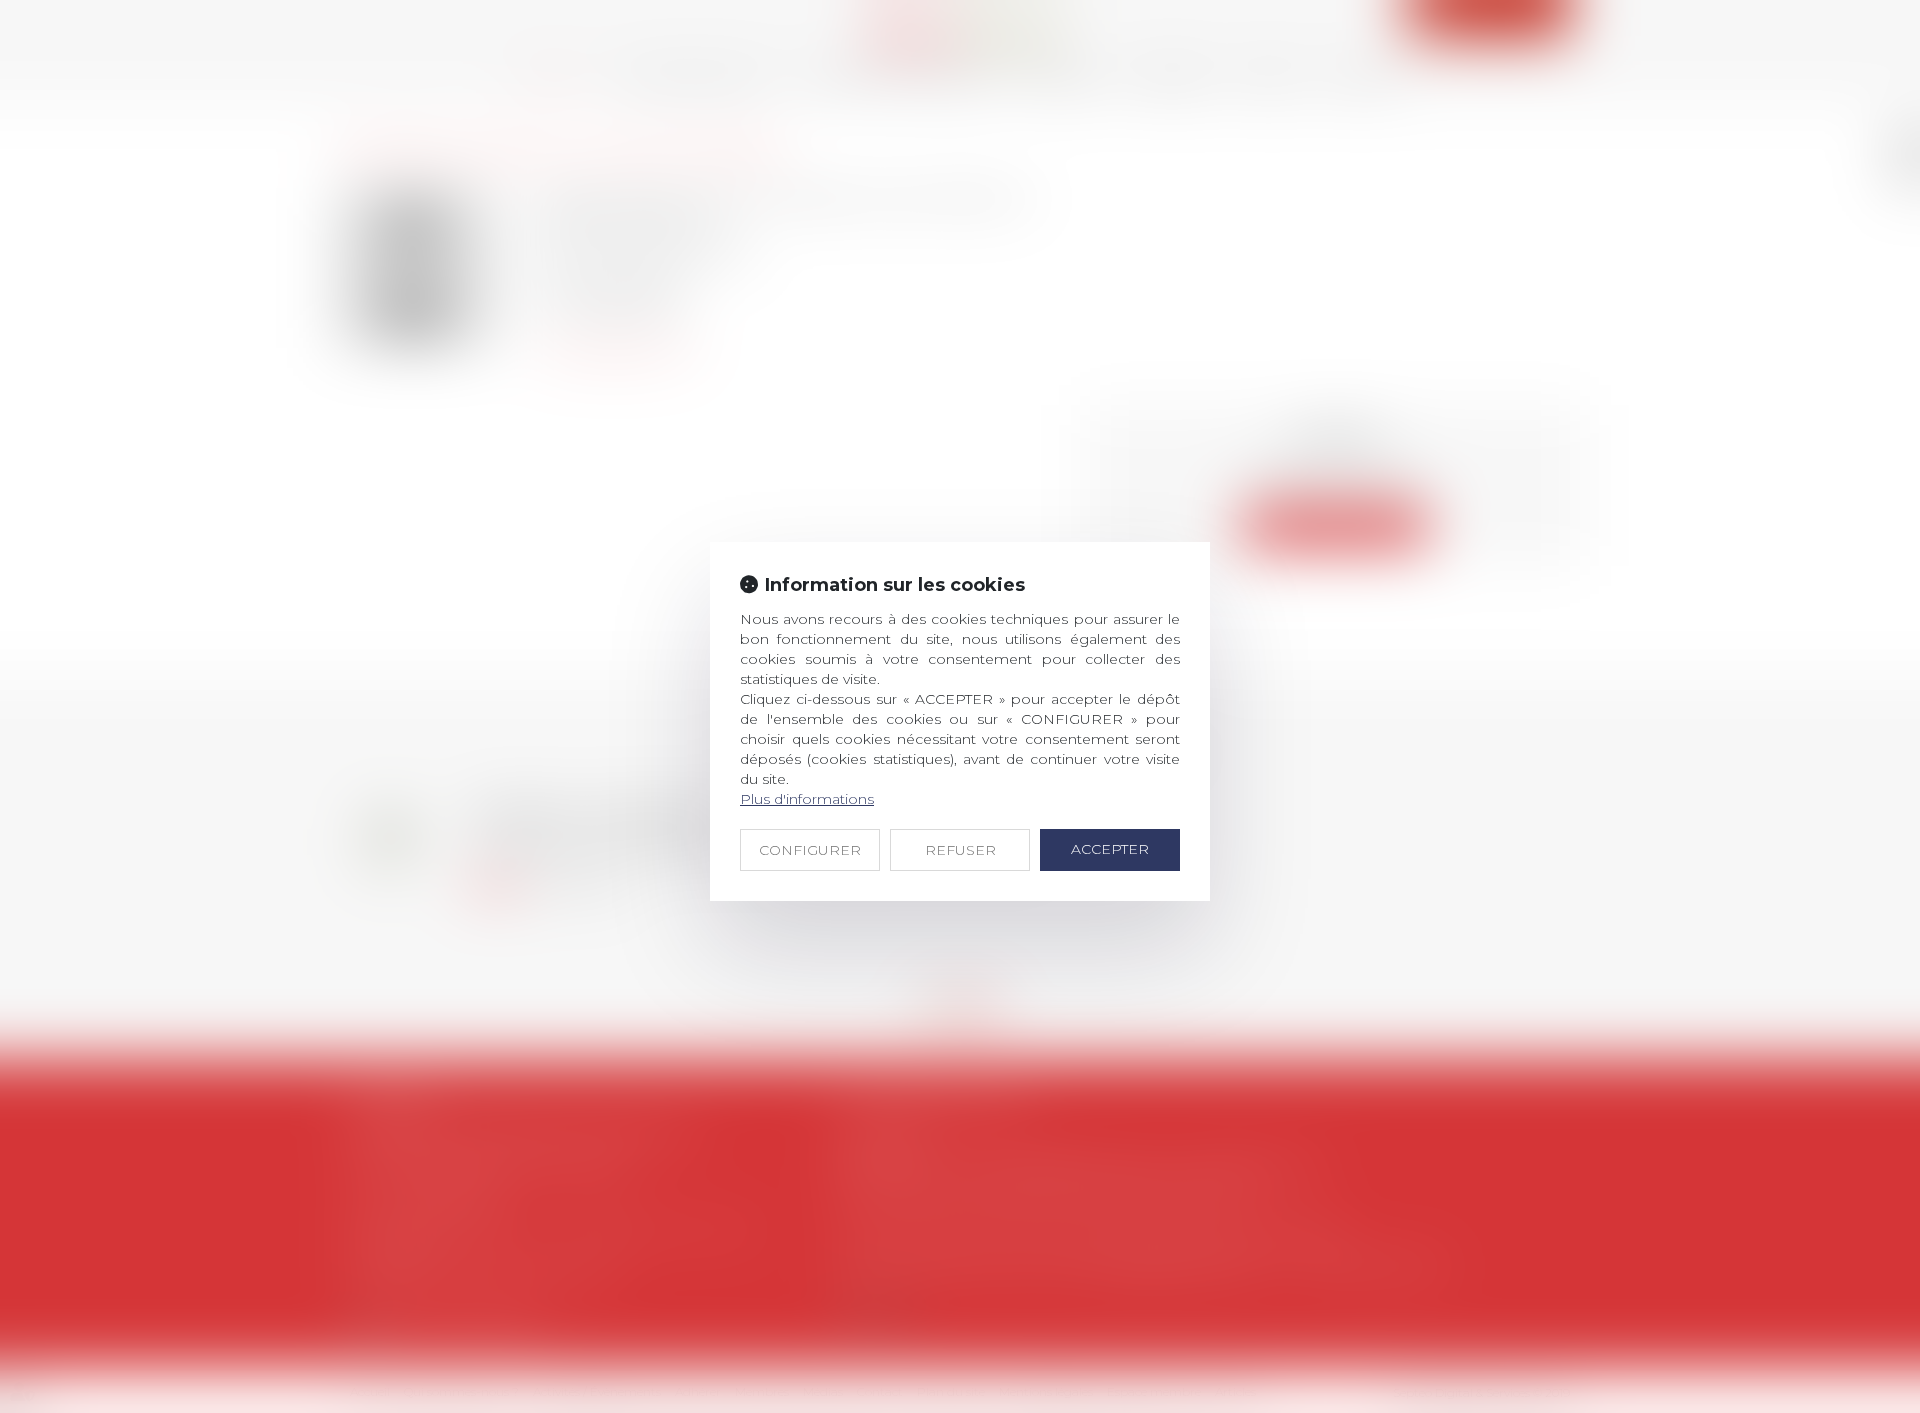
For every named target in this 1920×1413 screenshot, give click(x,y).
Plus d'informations (807, 799)
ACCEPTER (1110, 849)
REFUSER (960, 850)
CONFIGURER (810, 850)
